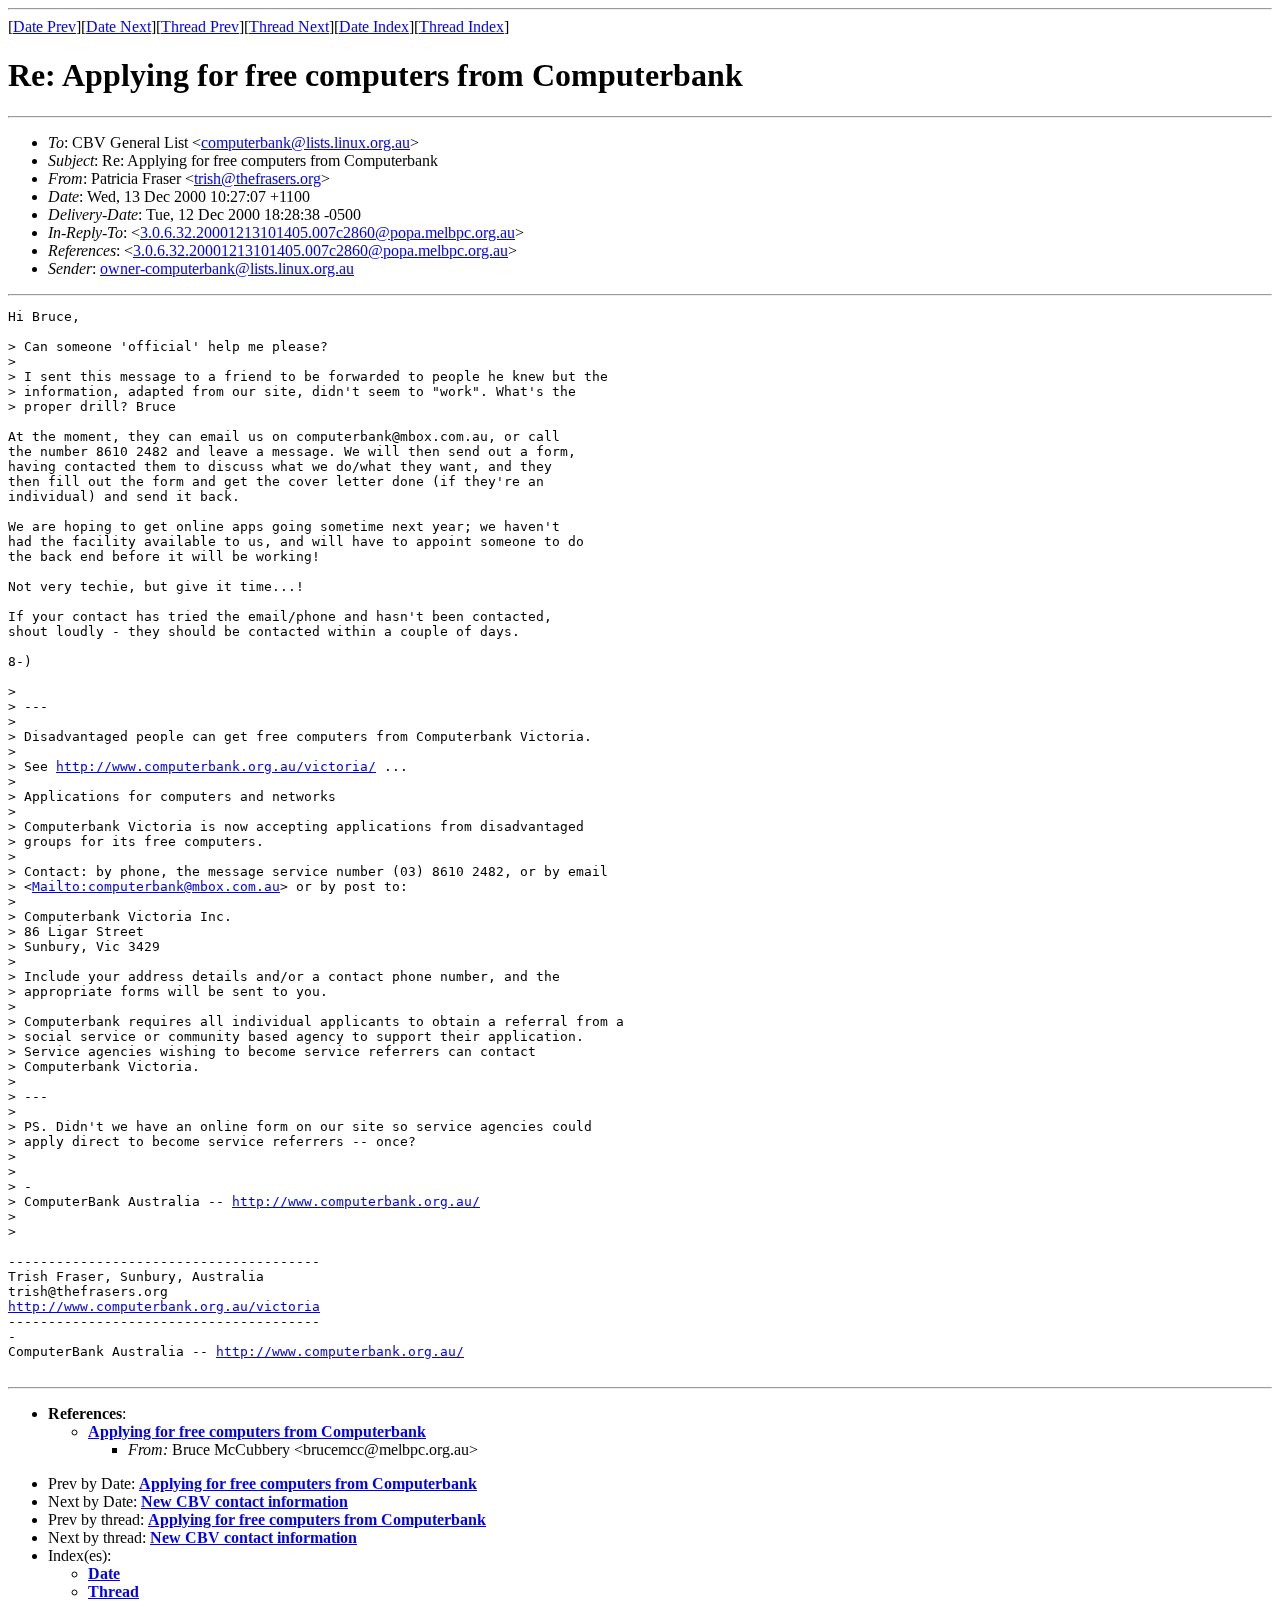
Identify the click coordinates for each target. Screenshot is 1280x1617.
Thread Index (461, 26)
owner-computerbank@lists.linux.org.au (227, 268)
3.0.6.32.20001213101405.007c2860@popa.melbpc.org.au (327, 232)
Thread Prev (200, 26)
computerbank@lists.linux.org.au (305, 142)
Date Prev (44, 26)
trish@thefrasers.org (257, 178)
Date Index (374, 26)
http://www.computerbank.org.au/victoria (164, 1306)
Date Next (118, 26)
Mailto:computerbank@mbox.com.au (156, 886)
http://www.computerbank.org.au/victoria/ (216, 766)
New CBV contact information (244, 1501)
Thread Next (289, 26)
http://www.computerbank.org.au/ (356, 1201)
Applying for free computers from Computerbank (257, 1431)
